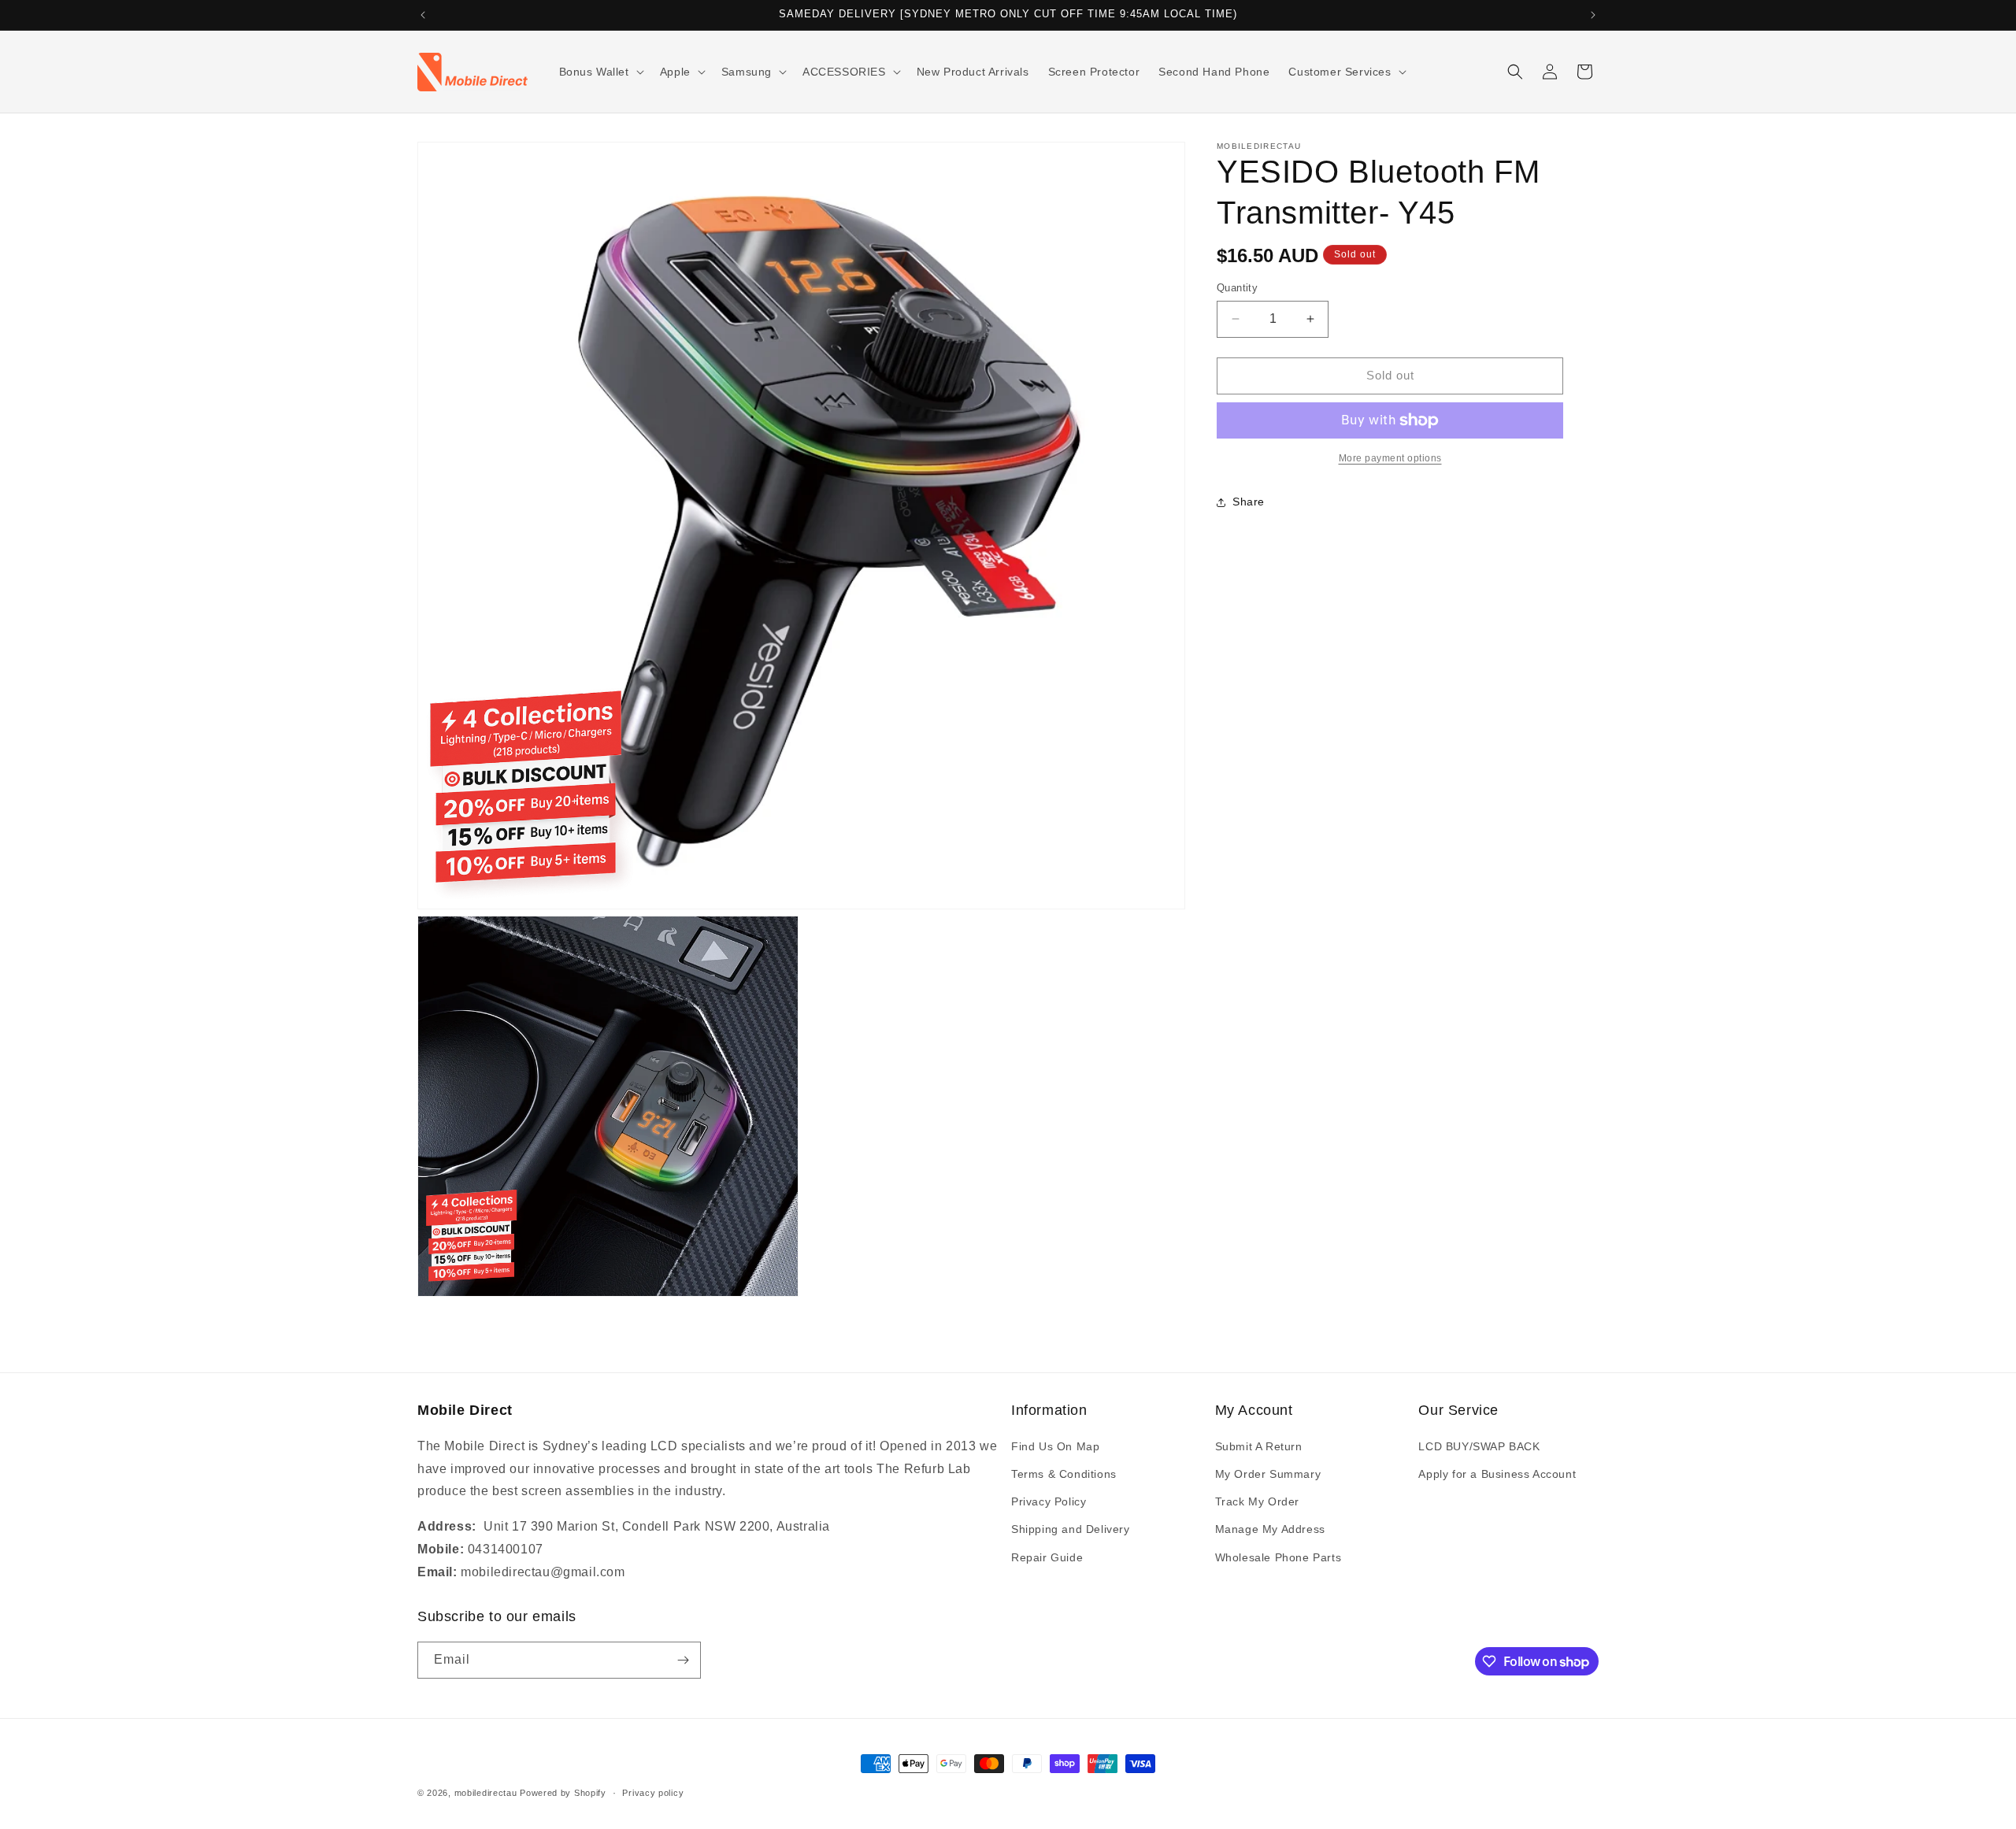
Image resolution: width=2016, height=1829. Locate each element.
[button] (600, 72)
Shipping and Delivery (1071, 1529)
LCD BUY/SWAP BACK (1479, 1446)
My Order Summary (1268, 1474)
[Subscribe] (683, 1660)
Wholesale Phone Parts (1279, 1557)
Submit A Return (1259, 1446)
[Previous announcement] (423, 15)
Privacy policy (653, 1793)
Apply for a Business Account (1497, 1474)
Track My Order (1257, 1501)
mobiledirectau (486, 1793)
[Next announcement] (1593, 15)
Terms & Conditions (1064, 1474)
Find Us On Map (1055, 1446)
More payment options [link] (1390, 458)
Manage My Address (1270, 1529)
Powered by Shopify (563, 1793)
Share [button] (1249, 502)
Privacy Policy (1049, 1501)
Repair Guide (1047, 1557)
